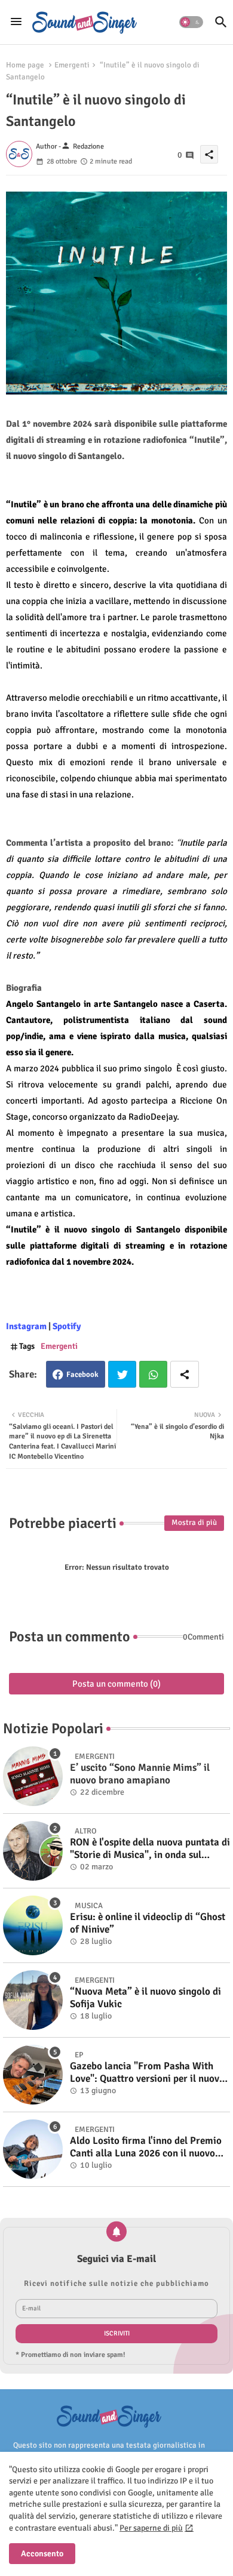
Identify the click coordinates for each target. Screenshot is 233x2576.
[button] (191, 22)
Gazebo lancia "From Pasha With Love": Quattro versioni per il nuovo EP (147, 2073)
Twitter (122, 1374)
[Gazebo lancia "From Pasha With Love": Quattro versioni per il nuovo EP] (33, 2075)
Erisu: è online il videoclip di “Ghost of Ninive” (148, 1923)
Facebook (82, 1375)
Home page (25, 65)
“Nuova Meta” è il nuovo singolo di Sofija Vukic (145, 1998)
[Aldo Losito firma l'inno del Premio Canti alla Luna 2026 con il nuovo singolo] (33, 2149)
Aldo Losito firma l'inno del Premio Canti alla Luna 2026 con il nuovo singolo (146, 2147)
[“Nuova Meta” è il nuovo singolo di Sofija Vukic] (33, 2000)
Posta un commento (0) (116, 1684)
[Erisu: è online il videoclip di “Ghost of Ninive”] (33, 1925)
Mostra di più (194, 1523)
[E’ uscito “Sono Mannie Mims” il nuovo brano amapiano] (33, 1776)
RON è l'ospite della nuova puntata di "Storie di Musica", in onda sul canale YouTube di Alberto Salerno (150, 1849)
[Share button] (185, 1374)
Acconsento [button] (42, 2554)
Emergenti (72, 65)
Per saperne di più (151, 2528)
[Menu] (16, 22)
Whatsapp (153, 1374)
